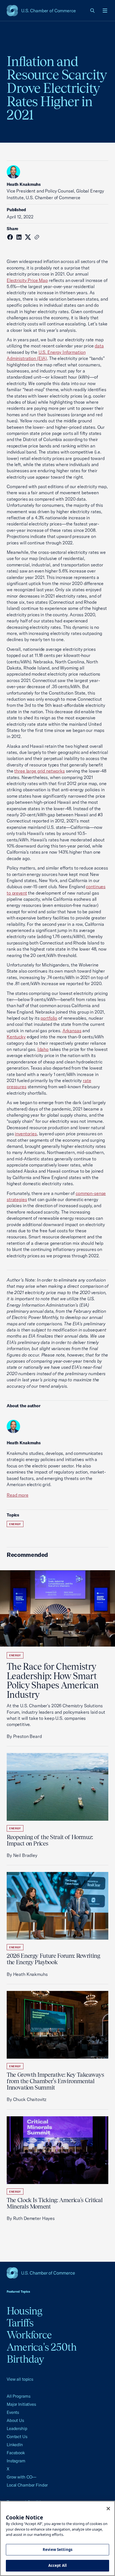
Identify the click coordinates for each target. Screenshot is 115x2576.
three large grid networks (39, 771)
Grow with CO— (21, 2477)
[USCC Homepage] (57, 2273)
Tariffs (20, 2323)
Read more (18, 1495)
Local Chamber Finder (27, 2485)
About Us (15, 2420)
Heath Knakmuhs (24, 184)
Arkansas (72, 1031)
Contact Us (17, 2437)
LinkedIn (15, 2445)
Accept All (57, 2565)
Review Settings (57, 2550)
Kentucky (16, 1037)
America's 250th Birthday (42, 2353)
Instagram (16, 2461)
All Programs (18, 2396)
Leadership (17, 2428)
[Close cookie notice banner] (108, 2509)
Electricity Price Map (27, 280)
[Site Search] (93, 11)
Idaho (43, 1049)
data (99, 346)
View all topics (20, 2379)
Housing (25, 2311)
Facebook (16, 2453)
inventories (26, 1134)
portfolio (49, 1018)
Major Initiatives (21, 2404)
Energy (15, 1524)
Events (13, 2412)
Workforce (29, 2335)
